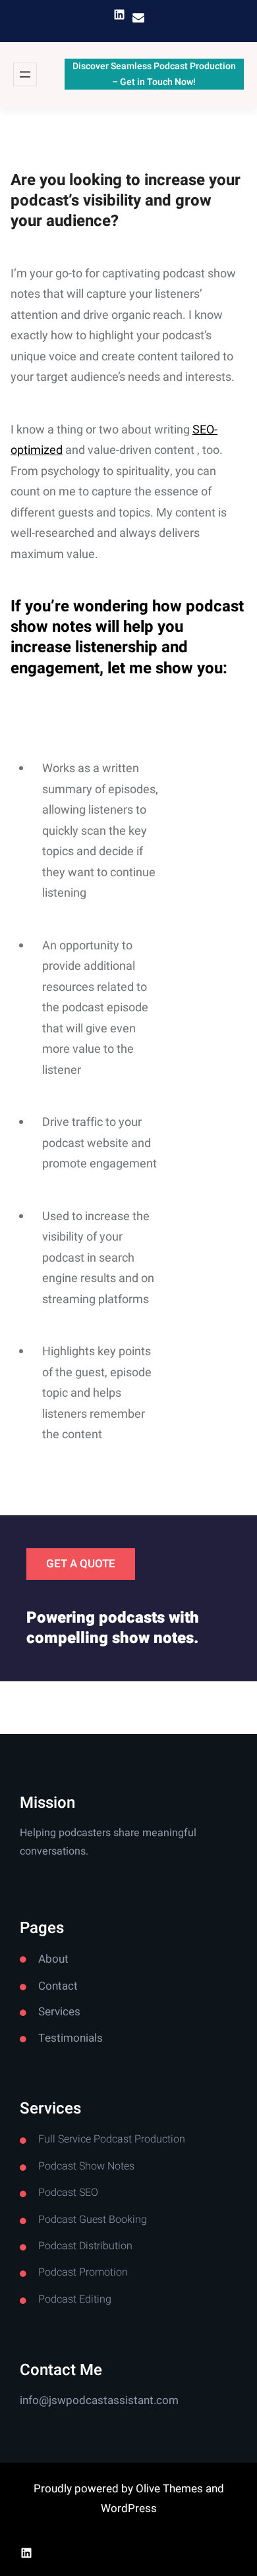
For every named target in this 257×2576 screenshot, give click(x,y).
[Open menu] (25, 74)
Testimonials (71, 2038)
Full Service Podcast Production (112, 2139)
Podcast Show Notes (86, 2166)
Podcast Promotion (83, 2272)
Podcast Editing (75, 2299)
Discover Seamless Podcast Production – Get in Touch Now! (154, 74)
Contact (58, 1986)
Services (59, 2012)
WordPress (129, 2508)
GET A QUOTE (81, 1564)
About (53, 1959)
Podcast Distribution (85, 2246)
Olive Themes (171, 2489)
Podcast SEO (68, 2193)
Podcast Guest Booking (93, 2220)
